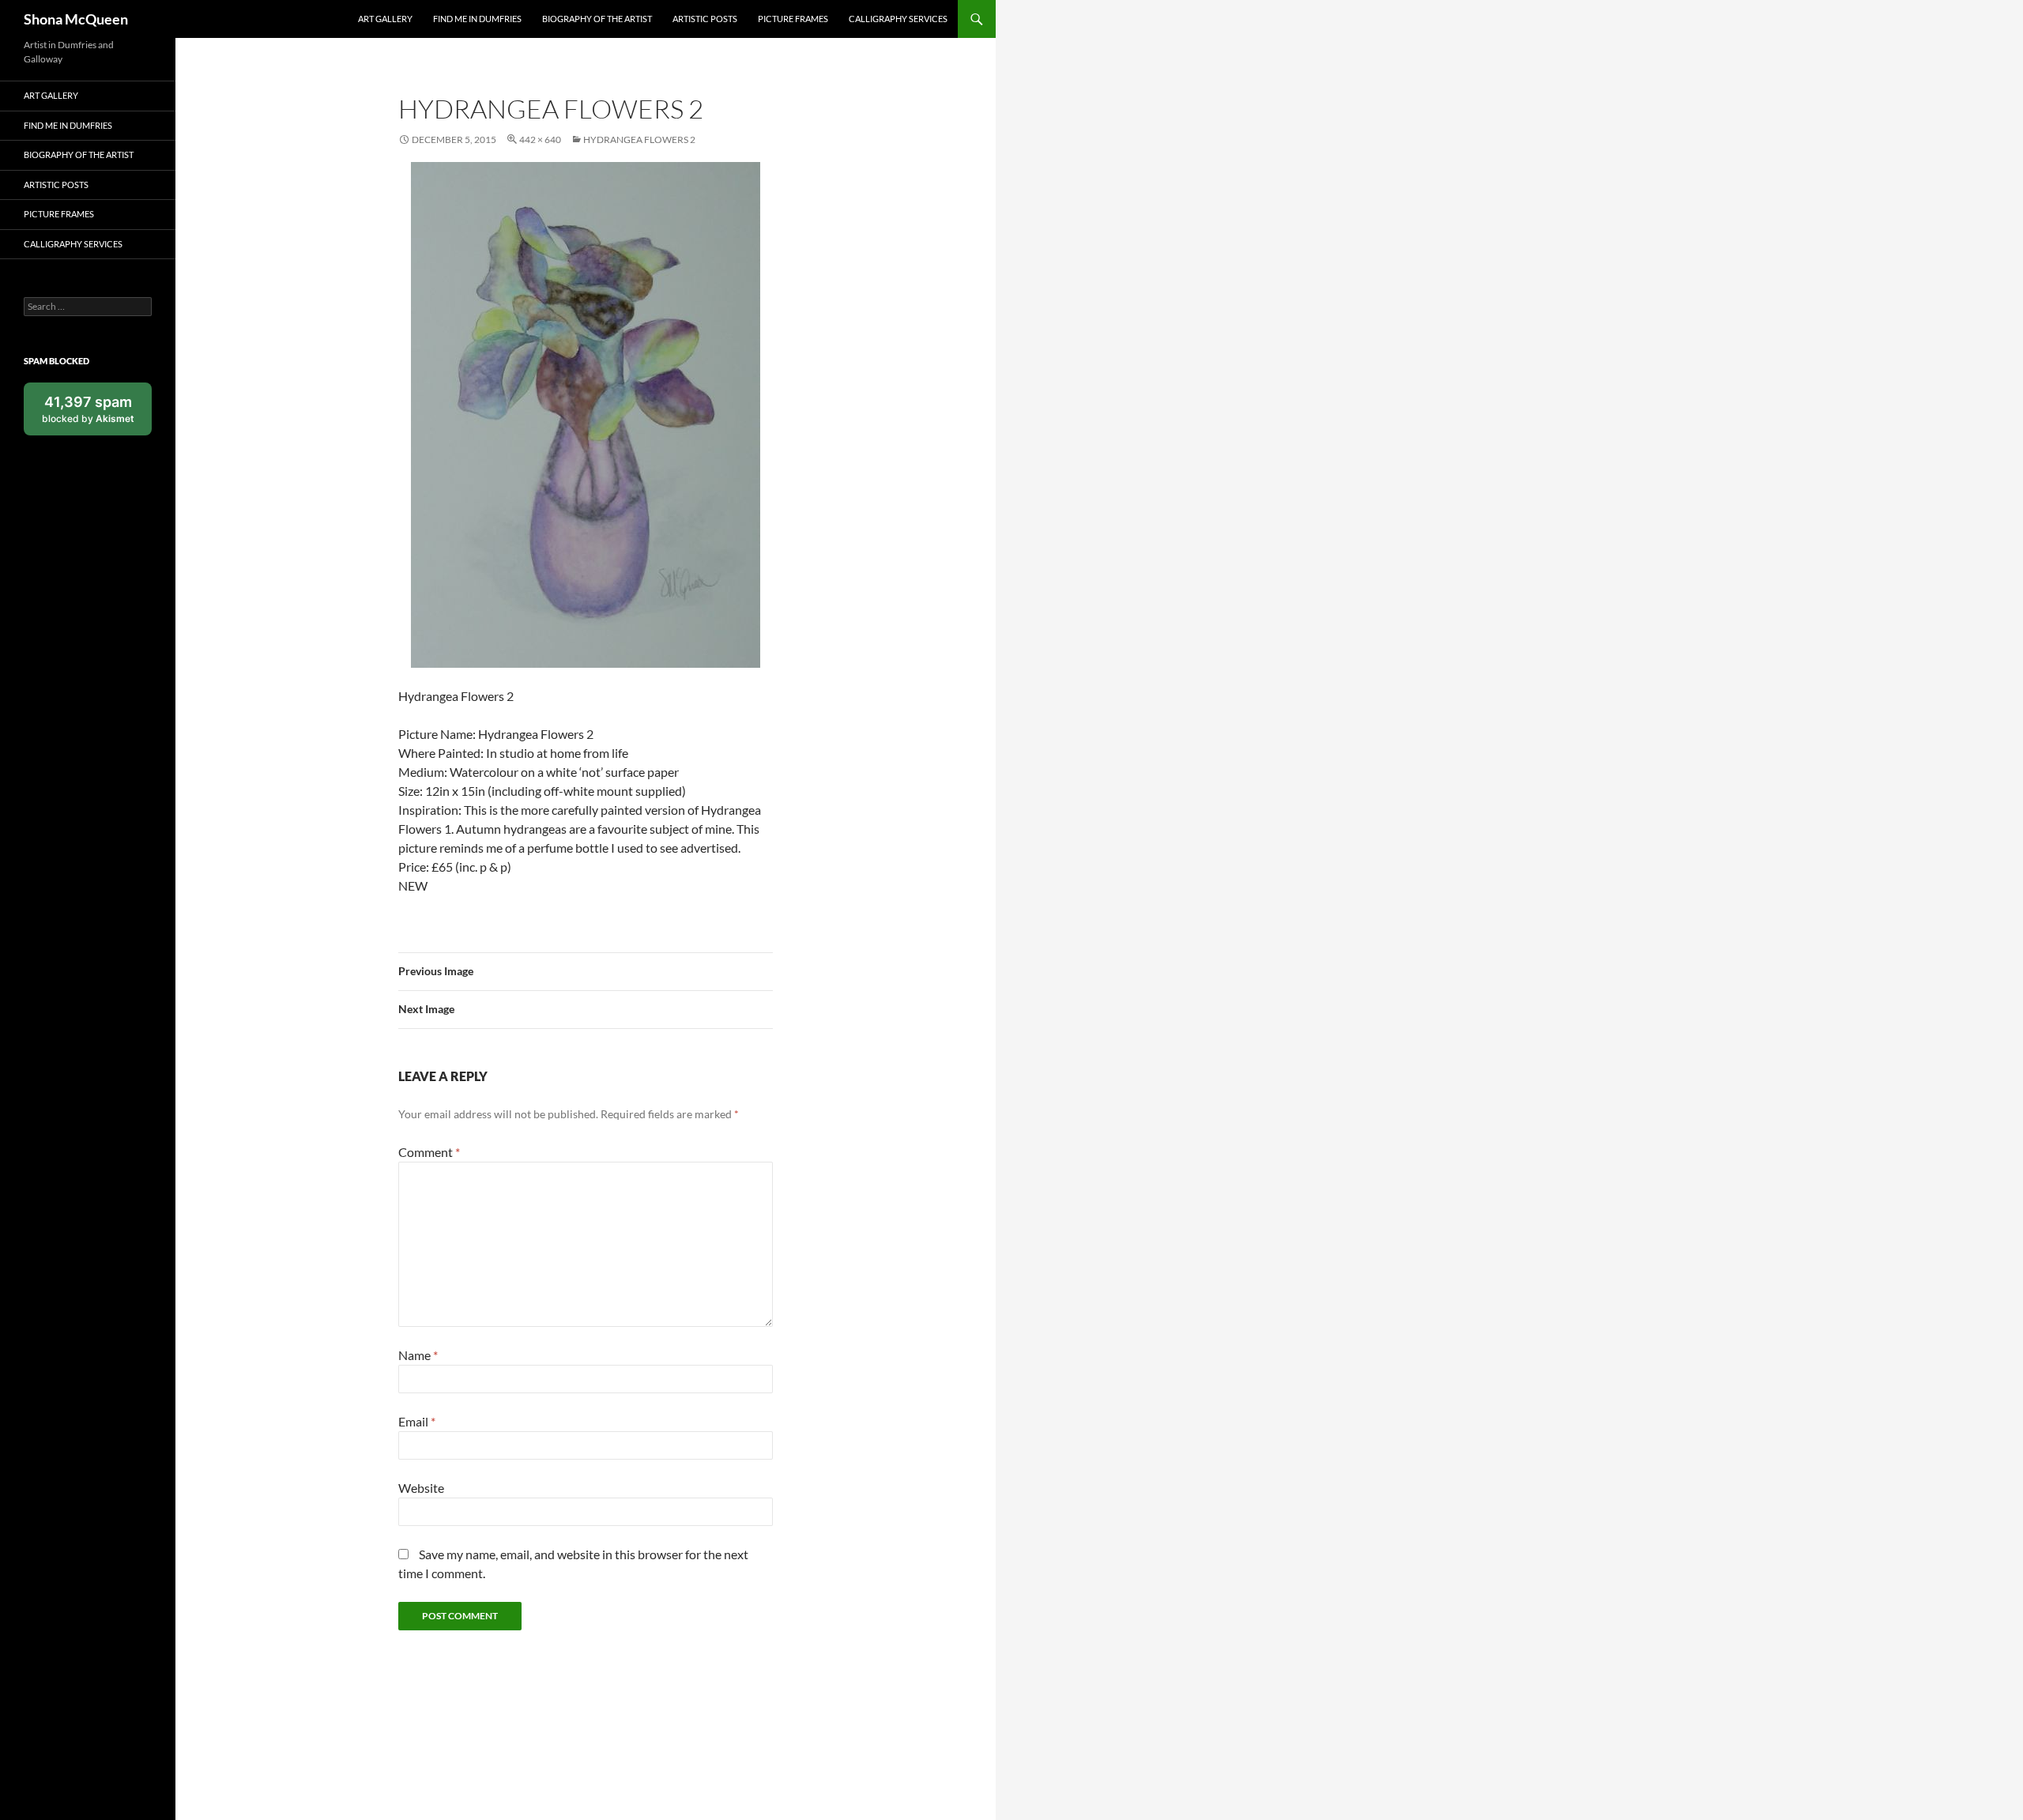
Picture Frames (793, 19)
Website (421, 1488)
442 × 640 (540, 139)
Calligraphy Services (898, 19)
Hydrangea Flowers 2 (639, 139)
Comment (429, 1152)
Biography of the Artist (597, 19)
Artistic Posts (705, 19)
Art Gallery (385, 19)
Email (417, 1421)
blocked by (97, 414)
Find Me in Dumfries (477, 19)
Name (418, 1355)
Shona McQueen (76, 19)
